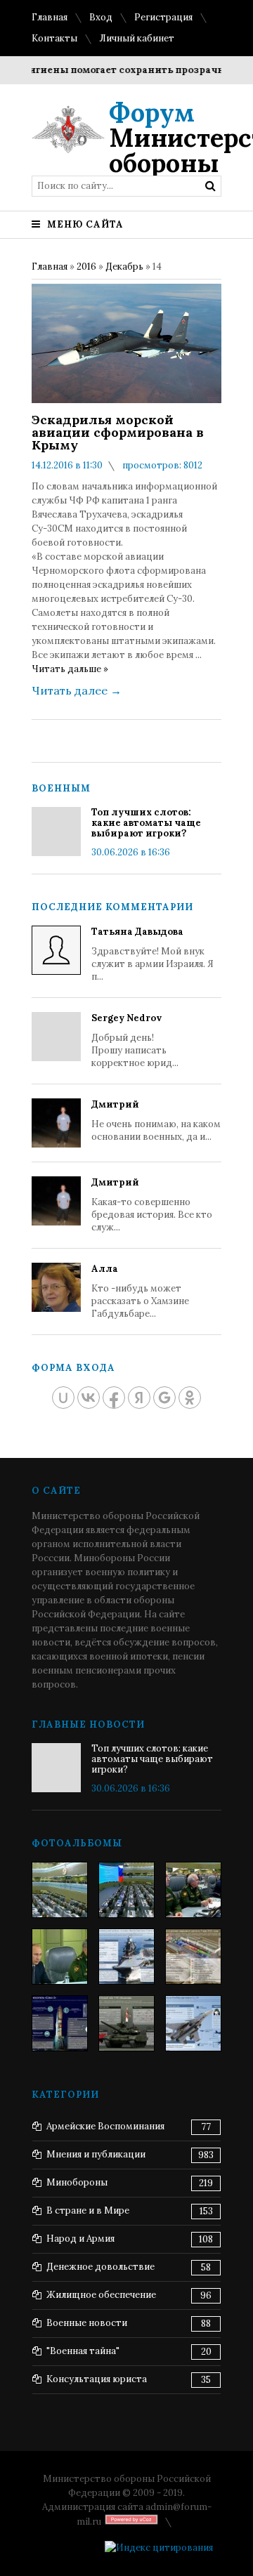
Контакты (54, 38)
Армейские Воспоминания (105, 2126)
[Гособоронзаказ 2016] (60, 1957)
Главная (50, 17)
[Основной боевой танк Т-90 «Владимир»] (126, 2023)
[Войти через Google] (164, 1398)
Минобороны (77, 2182)
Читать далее (77, 690)
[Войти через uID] (63, 1398)
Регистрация (163, 17)
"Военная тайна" (83, 2351)
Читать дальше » (70, 669)
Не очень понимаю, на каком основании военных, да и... (156, 1121)
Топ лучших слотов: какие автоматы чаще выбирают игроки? (146, 823)
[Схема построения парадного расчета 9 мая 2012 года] (193, 1957)
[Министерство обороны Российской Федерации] (60, 1890)
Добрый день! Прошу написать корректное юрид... (135, 1040)
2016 (86, 267)
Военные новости (87, 2323)
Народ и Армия (80, 2239)
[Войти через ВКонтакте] (89, 1398)
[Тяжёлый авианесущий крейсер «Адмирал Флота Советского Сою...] (126, 1957)
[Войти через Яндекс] (139, 1398)
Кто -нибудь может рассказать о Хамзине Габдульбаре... (140, 1291)
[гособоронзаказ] (193, 1890)
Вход (101, 17)
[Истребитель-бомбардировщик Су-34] (193, 2023)
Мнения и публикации (96, 2154)
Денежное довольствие (100, 2267)
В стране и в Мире (88, 2210)
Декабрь (124, 267)
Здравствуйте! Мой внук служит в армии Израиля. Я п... (153, 954)
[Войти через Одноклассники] (190, 1398)
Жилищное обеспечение (101, 2295)
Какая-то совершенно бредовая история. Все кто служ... (152, 1205)
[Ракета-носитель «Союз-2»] (60, 2023)
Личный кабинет (137, 38)
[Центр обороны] (126, 1890)
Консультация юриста (97, 2379)
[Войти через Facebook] (114, 1398)
